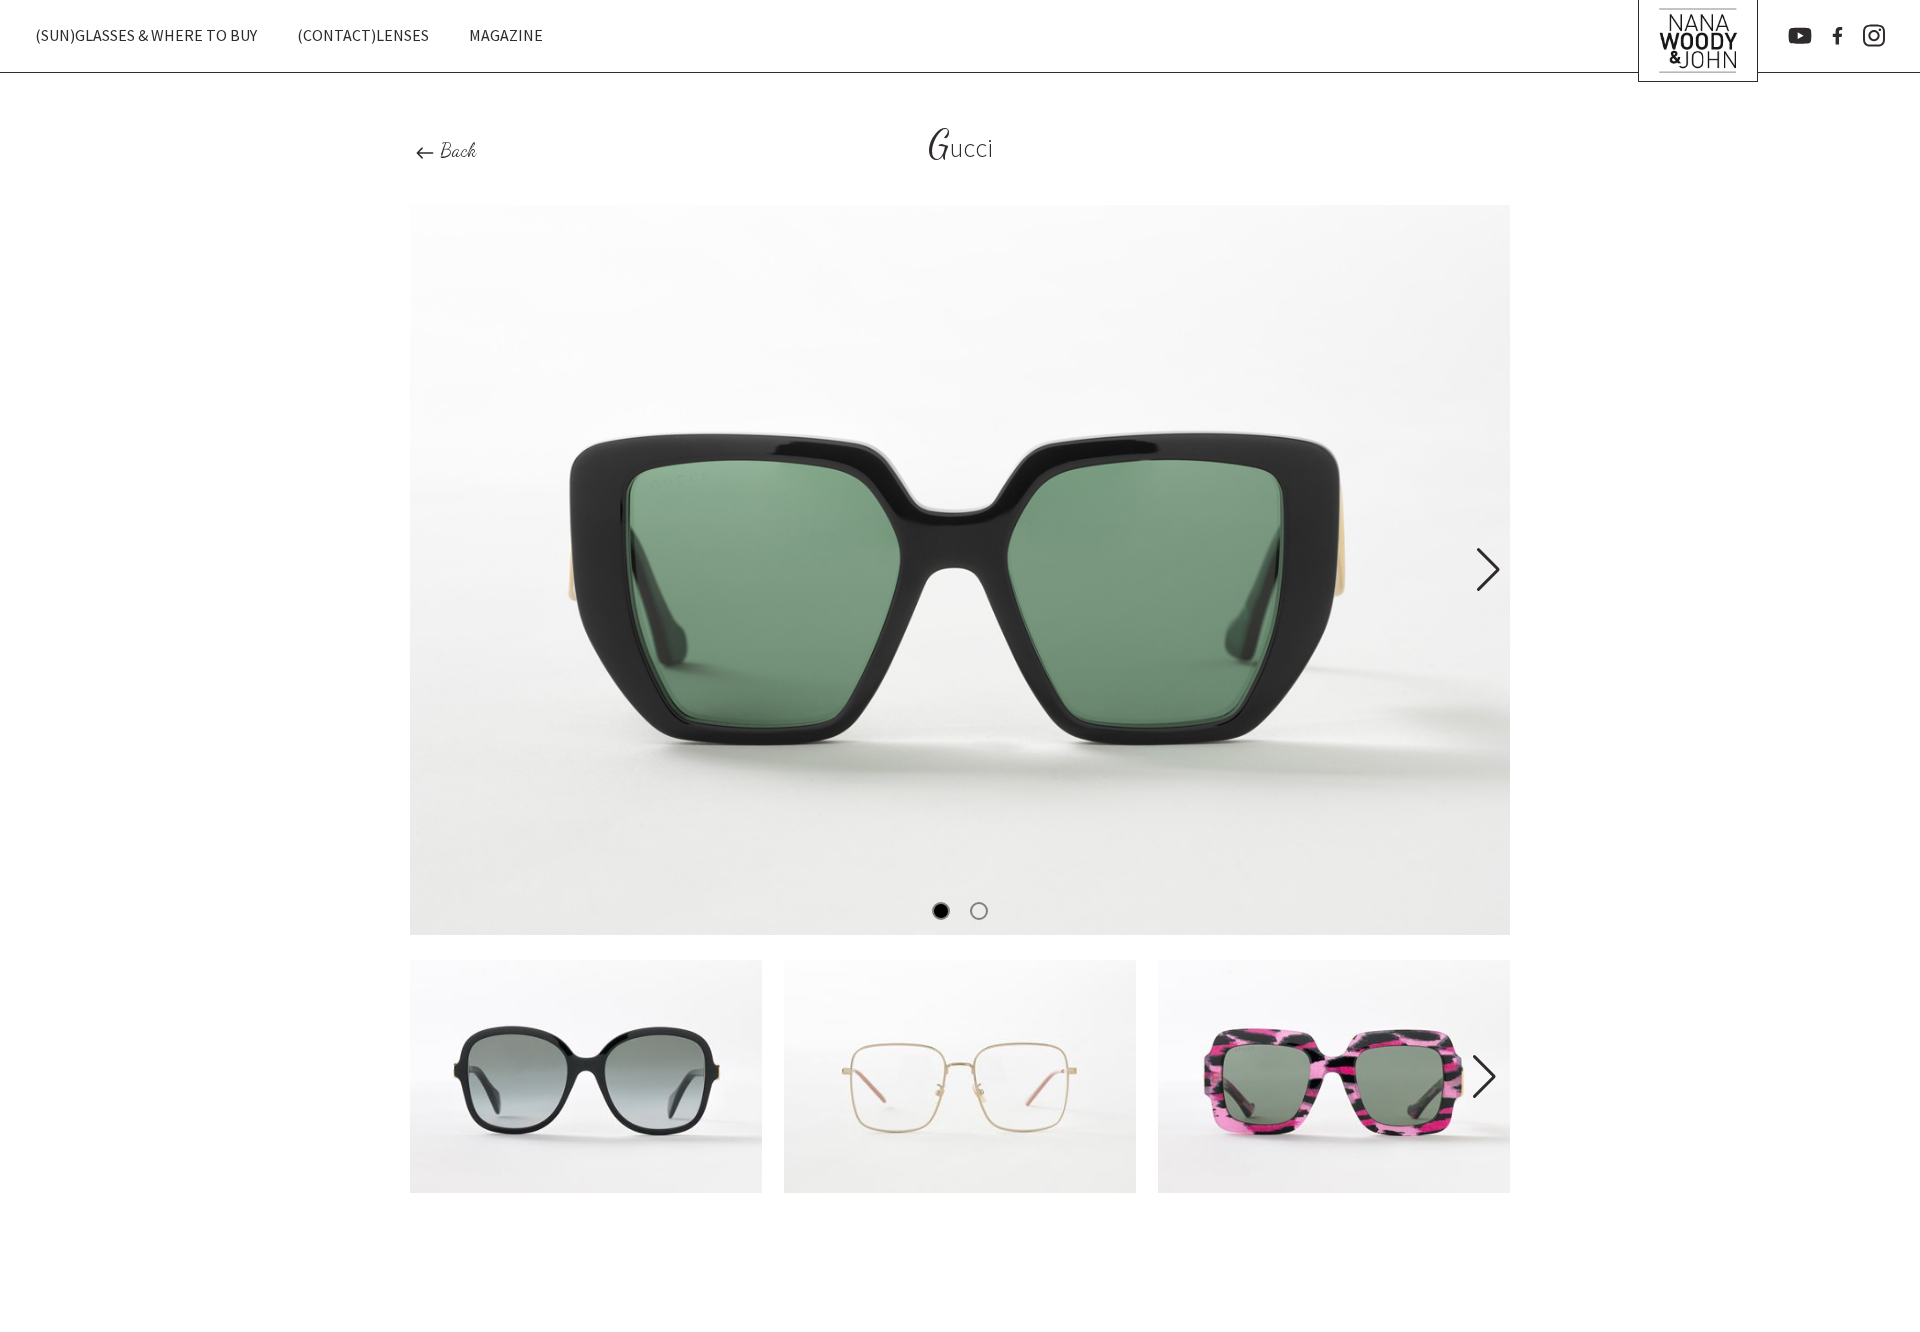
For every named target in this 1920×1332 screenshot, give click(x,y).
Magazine (506, 35)
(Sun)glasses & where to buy (146, 35)
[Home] (1698, 36)
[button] (1486, 570)
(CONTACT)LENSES (363, 35)
